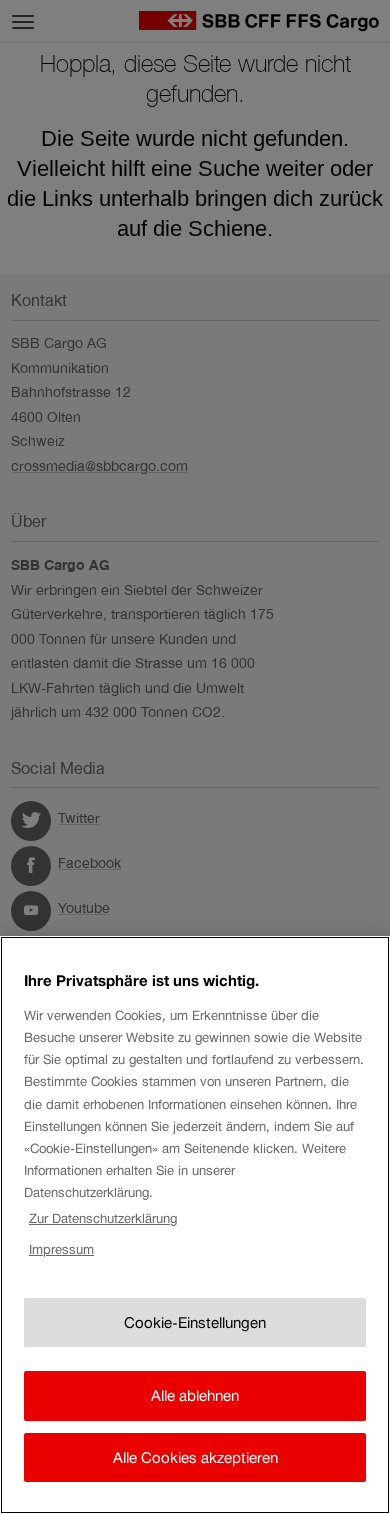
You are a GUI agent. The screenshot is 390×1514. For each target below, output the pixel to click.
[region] (195, 1225)
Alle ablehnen (195, 1395)
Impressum (61, 1249)
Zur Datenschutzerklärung (103, 1218)
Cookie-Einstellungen (195, 1322)
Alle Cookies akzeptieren (195, 1457)
